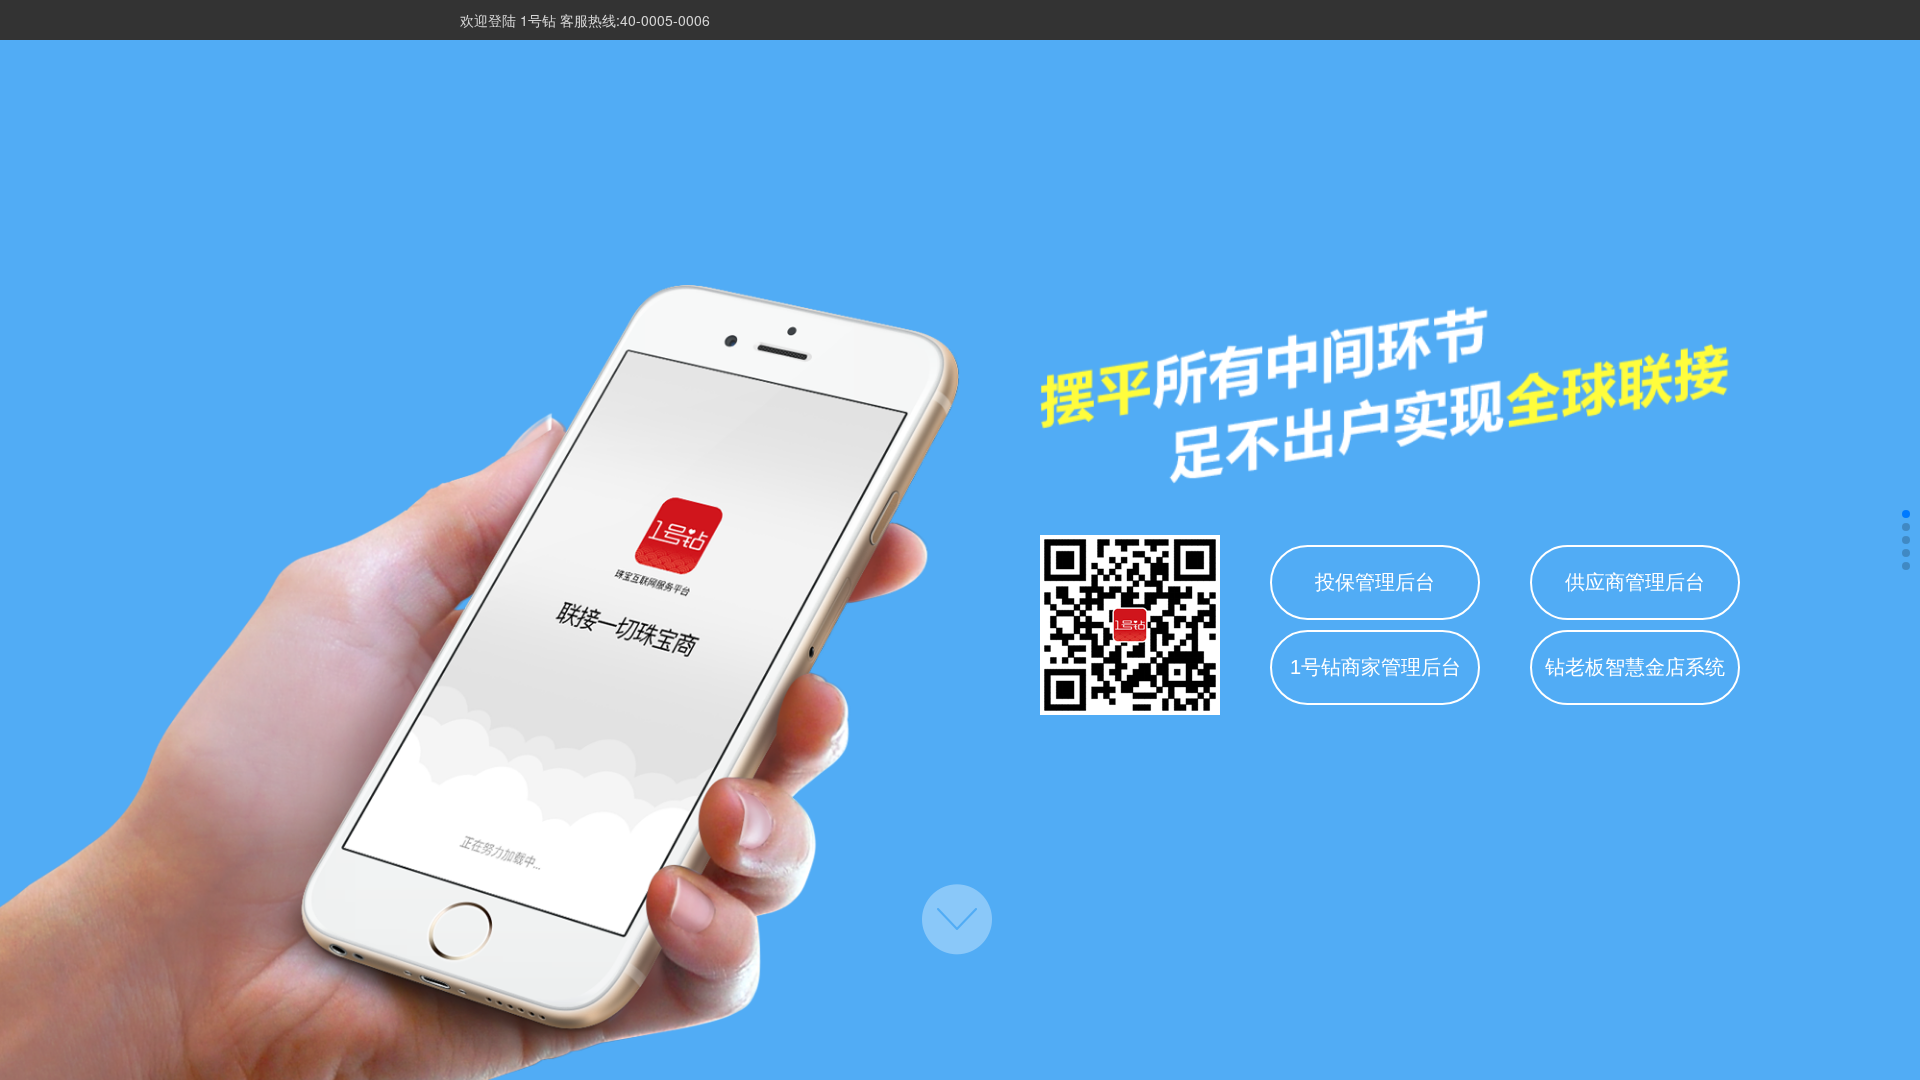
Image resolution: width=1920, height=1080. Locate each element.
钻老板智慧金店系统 (1635, 667)
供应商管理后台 (1635, 582)
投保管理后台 (1375, 582)
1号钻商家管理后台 (1375, 667)
